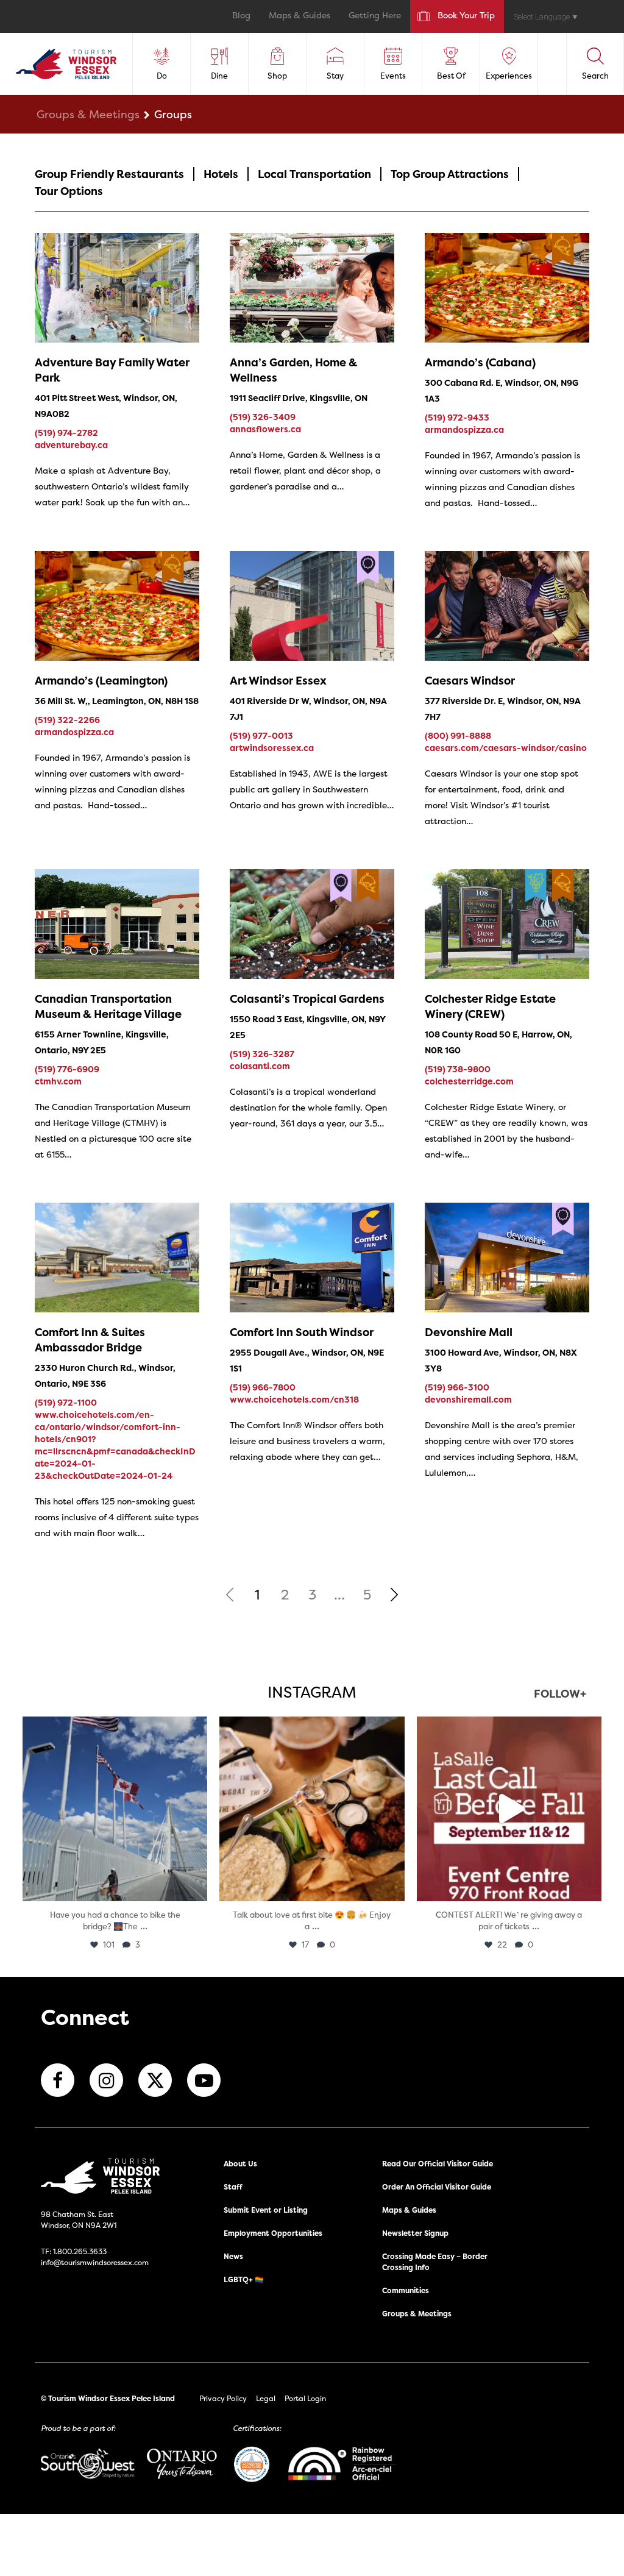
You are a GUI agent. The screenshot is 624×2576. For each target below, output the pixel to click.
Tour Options (69, 191)
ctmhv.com (58, 1081)
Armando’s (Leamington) (101, 681)
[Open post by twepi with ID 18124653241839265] (115, 1809)
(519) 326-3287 (262, 1054)
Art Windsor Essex (278, 681)
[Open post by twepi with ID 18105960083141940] (312, 1809)
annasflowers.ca (265, 429)
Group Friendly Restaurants (109, 174)
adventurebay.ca (71, 445)
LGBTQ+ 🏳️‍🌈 (244, 2279)
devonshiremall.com (468, 1399)
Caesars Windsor (470, 681)
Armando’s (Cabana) (480, 362)
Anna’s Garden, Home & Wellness (293, 370)
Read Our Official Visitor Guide (438, 2164)
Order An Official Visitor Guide (437, 2187)
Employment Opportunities (273, 2233)
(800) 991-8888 (458, 735)
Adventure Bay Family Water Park (112, 370)
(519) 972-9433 (457, 417)
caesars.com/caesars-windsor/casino (506, 748)
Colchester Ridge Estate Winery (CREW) (490, 1006)
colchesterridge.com (469, 1081)
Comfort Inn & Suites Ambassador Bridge (90, 1340)
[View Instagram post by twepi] (195, 1886)
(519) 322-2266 (67, 720)
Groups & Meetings (88, 114)
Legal (266, 2398)
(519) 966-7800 (263, 1387)
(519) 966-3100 (457, 1387)
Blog (241, 16)
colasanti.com (260, 1066)
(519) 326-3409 (263, 417)
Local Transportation (314, 174)
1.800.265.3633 (80, 2251)
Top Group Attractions (450, 174)
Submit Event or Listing (266, 2210)
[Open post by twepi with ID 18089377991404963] (509, 1809)
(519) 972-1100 (66, 1402)
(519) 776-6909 (67, 1069)
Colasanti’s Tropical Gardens (307, 999)
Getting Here (375, 16)
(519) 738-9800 (458, 1069)
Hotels (221, 174)
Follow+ (560, 1695)
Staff (233, 2187)
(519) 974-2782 (66, 432)
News (233, 2256)
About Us (240, 2164)
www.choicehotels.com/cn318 (294, 1399)
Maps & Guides (300, 16)
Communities (406, 2290)
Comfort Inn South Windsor (302, 1332)
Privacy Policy (223, 2398)
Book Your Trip (466, 16)
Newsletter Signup (415, 2233)
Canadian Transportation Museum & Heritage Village (108, 1006)
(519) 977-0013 (261, 735)
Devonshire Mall (469, 1332)
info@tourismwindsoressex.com (95, 2262)
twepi (113, 1728)
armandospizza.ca (464, 429)
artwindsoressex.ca (272, 748)
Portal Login (305, 2398)
